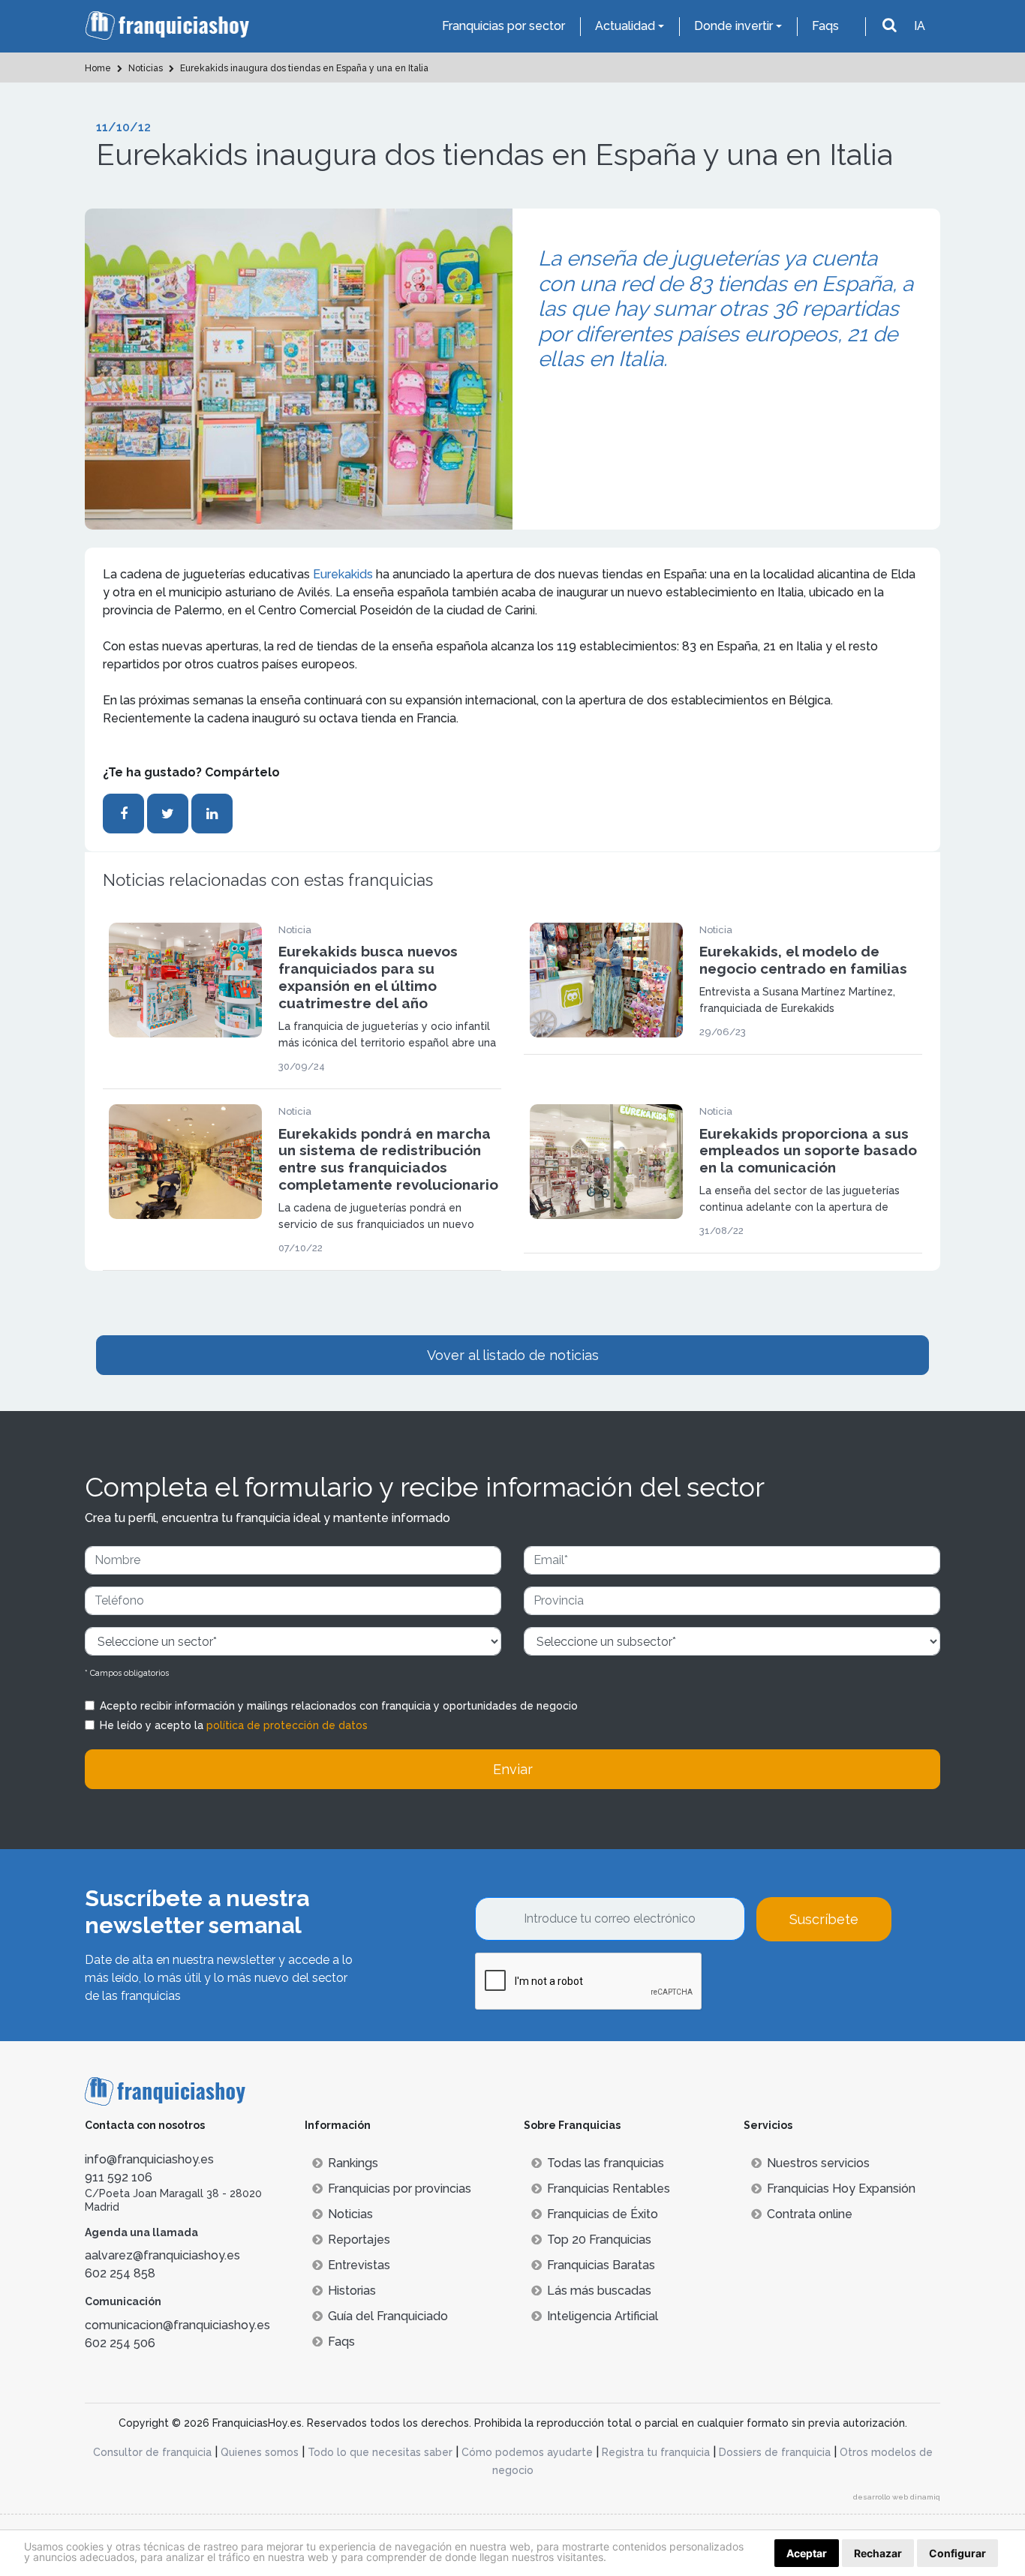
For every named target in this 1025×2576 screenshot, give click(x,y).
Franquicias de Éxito (603, 2214)
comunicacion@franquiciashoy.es (177, 2325)
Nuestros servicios (818, 2163)
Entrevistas (359, 2265)
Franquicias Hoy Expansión (841, 2189)
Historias (352, 2291)
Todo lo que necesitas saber (380, 2452)
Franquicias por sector (503, 26)
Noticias (350, 2214)
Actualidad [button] (625, 26)
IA (920, 26)
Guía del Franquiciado (388, 2316)
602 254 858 (120, 2273)
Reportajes (359, 2240)
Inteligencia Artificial (603, 2316)
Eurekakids (344, 574)
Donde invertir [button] (733, 26)
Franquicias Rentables (609, 2189)
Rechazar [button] (878, 2553)
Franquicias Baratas (601, 2265)
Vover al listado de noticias (513, 1355)
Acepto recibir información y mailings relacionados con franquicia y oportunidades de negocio (339, 1706)
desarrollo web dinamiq (897, 2497)
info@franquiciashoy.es (149, 2159)
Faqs (825, 26)
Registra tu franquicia (656, 2452)
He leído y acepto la (234, 1725)
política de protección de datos (287, 1725)
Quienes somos (260, 2452)
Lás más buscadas (599, 2291)
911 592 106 (119, 2177)
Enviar (513, 1769)
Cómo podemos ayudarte (527, 2452)
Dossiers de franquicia (775, 2452)
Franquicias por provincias (400, 2189)
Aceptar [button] (807, 2553)
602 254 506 (120, 2343)
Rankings (353, 2163)
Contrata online (810, 2214)
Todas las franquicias (606, 2163)
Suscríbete (824, 1919)
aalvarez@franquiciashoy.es (162, 2255)
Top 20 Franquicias (599, 2240)
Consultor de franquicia (152, 2452)
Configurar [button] (957, 2553)
